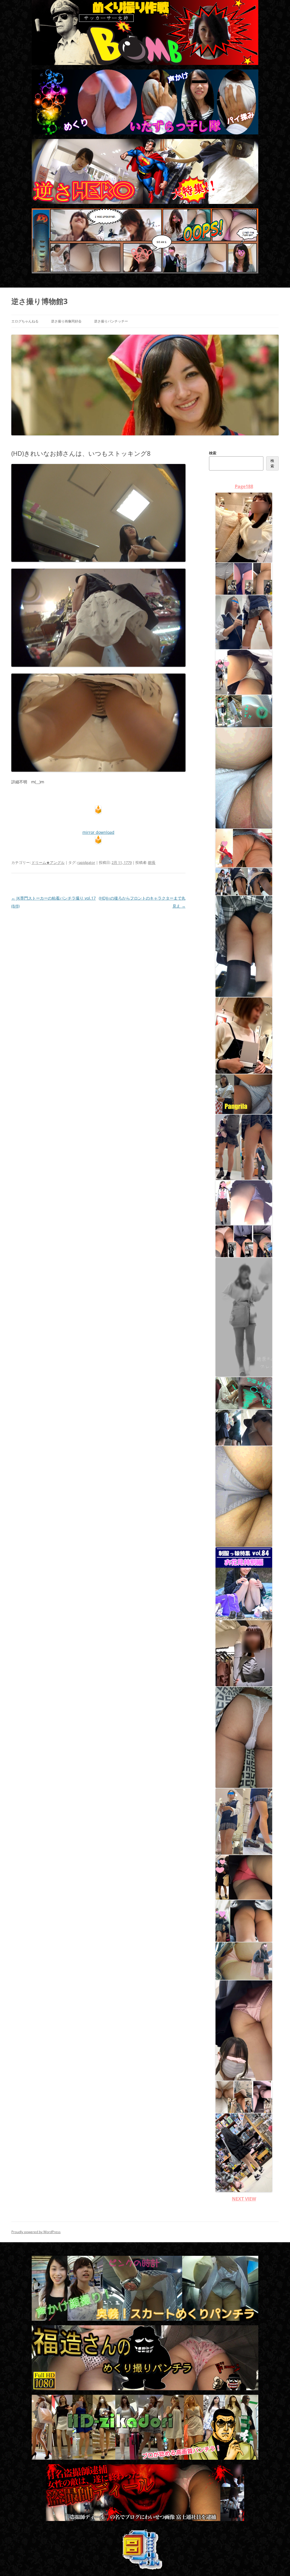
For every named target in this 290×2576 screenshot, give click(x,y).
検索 (213, 453)
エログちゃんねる (25, 321)
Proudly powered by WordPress (36, 2232)
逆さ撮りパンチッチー (111, 321)
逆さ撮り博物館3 (40, 301)
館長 (152, 862)
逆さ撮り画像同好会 (66, 321)
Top (277, 2563)
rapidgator (86, 862)
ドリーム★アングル (48, 862)
